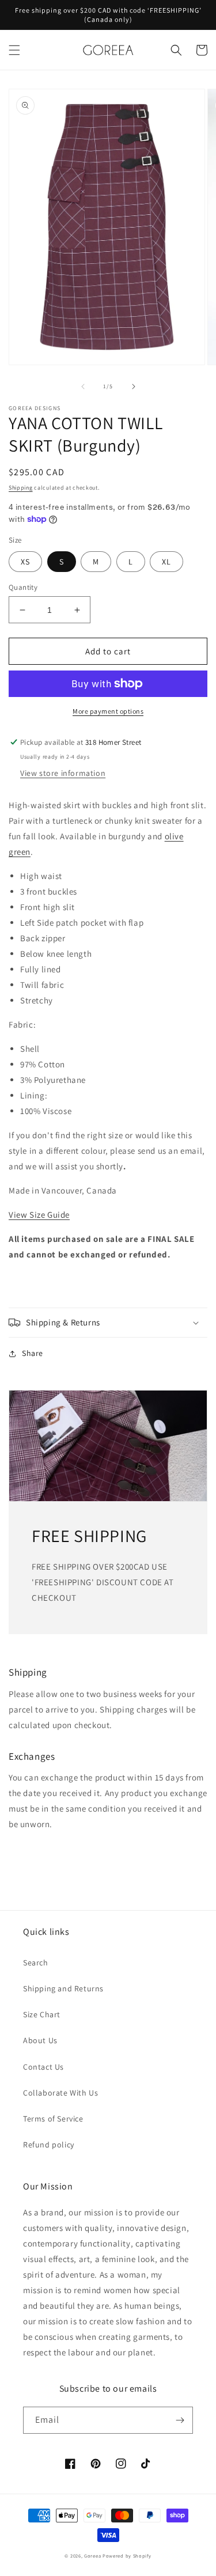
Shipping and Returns (63, 1988)
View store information (63, 773)
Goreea (92, 2556)
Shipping (21, 488)
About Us (40, 2040)
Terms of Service (53, 2119)
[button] (14, 50)
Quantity (23, 587)
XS (25, 562)
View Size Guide (39, 1215)
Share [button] (33, 1353)
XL (166, 562)
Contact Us (43, 2067)
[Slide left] (83, 387)
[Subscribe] (180, 2420)
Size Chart (42, 2014)
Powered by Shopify (127, 2556)
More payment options (108, 711)
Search (36, 1963)
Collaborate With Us (60, 2093)
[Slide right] (134, 387)
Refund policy (49, 2145)
